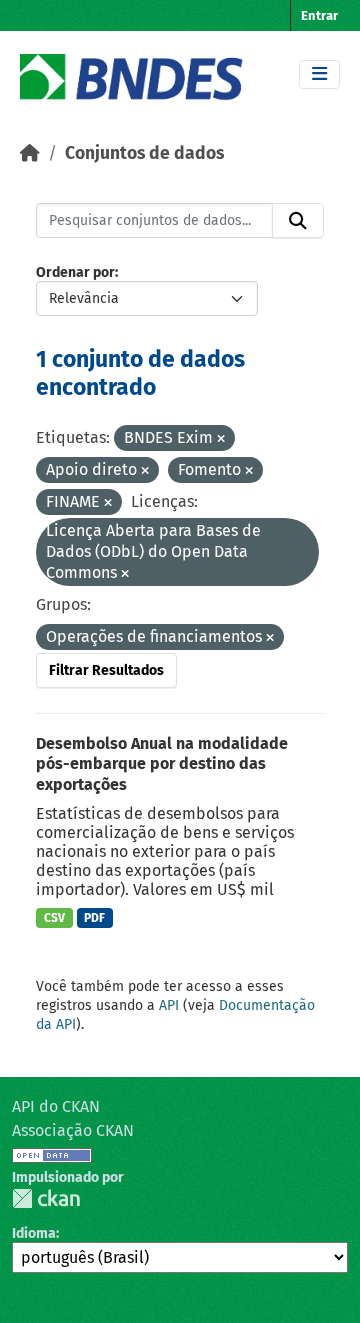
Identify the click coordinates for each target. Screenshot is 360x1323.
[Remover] (221, 439)
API (169, 1005)
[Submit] (298, 221)
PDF (94, 918)
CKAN (46, 1198)
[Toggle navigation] (319, 74)
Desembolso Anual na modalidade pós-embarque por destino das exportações (162, 764)
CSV (54, 918)
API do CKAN (56, 1106)
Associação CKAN (73, 1130)
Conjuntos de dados (144, 153)
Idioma (34, 1233)
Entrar (319, 15)
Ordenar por (75, 272)
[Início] (30, 153)
